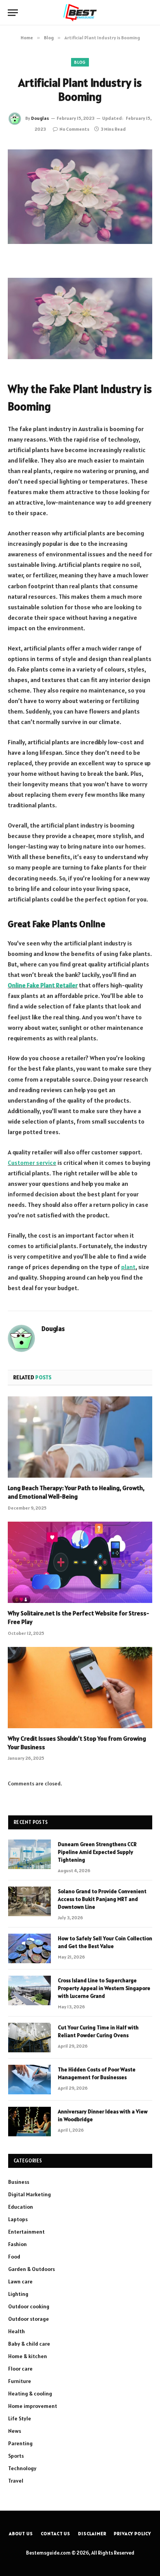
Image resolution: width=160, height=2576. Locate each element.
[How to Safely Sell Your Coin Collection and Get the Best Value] (30, 1948)
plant (128, 1267)
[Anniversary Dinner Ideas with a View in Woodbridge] (30, 2122)
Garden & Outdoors (31, 2269)
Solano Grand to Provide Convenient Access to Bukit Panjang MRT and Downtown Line (102, 1899)
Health (17, 2331)
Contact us (56, 2533)
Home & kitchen (28, 2356)
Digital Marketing (30, 2194)
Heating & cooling (30, 2394)
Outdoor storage (29, 2319)
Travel (16, 2481)
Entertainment (26, 2232)
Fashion (17, 2244)
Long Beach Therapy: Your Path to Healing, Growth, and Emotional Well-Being (76, 1492)
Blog (80, 62)
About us (21, 2533)
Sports (16, 2456)
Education (21, 2207)
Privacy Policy (132, 2533)
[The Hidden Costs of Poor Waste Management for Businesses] (30, 2080)
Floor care (20, 2369)
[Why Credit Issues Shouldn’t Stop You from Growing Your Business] (80, 1688)
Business (19, 2182)
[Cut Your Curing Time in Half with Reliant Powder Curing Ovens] (30, 2038)
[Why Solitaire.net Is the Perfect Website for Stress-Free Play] (80, 1562)
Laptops (18, 2219)
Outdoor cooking (29, 2306)
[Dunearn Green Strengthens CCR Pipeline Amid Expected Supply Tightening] (30, 1854)
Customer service (32, 1163)
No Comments (74, 129)
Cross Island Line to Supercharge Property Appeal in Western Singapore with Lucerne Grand (104, 1988)
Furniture (20, 2381)
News (15, 2431)
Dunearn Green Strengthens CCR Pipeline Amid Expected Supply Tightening (97, 1852)
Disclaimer (92, 2533)
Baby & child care (29, 2344)
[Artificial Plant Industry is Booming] (80, 197)
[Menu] (13, 13)
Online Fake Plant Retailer (43, 985)
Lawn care (20, 2281)
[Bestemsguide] (80, 13)
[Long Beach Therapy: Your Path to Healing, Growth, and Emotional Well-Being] (80, 1437)
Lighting (18, 2294)
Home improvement (33, 2406)
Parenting (20, 2443)
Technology (22, 2468)
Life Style (20, 2418)
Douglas (40, 118)
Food (14, 2257)
